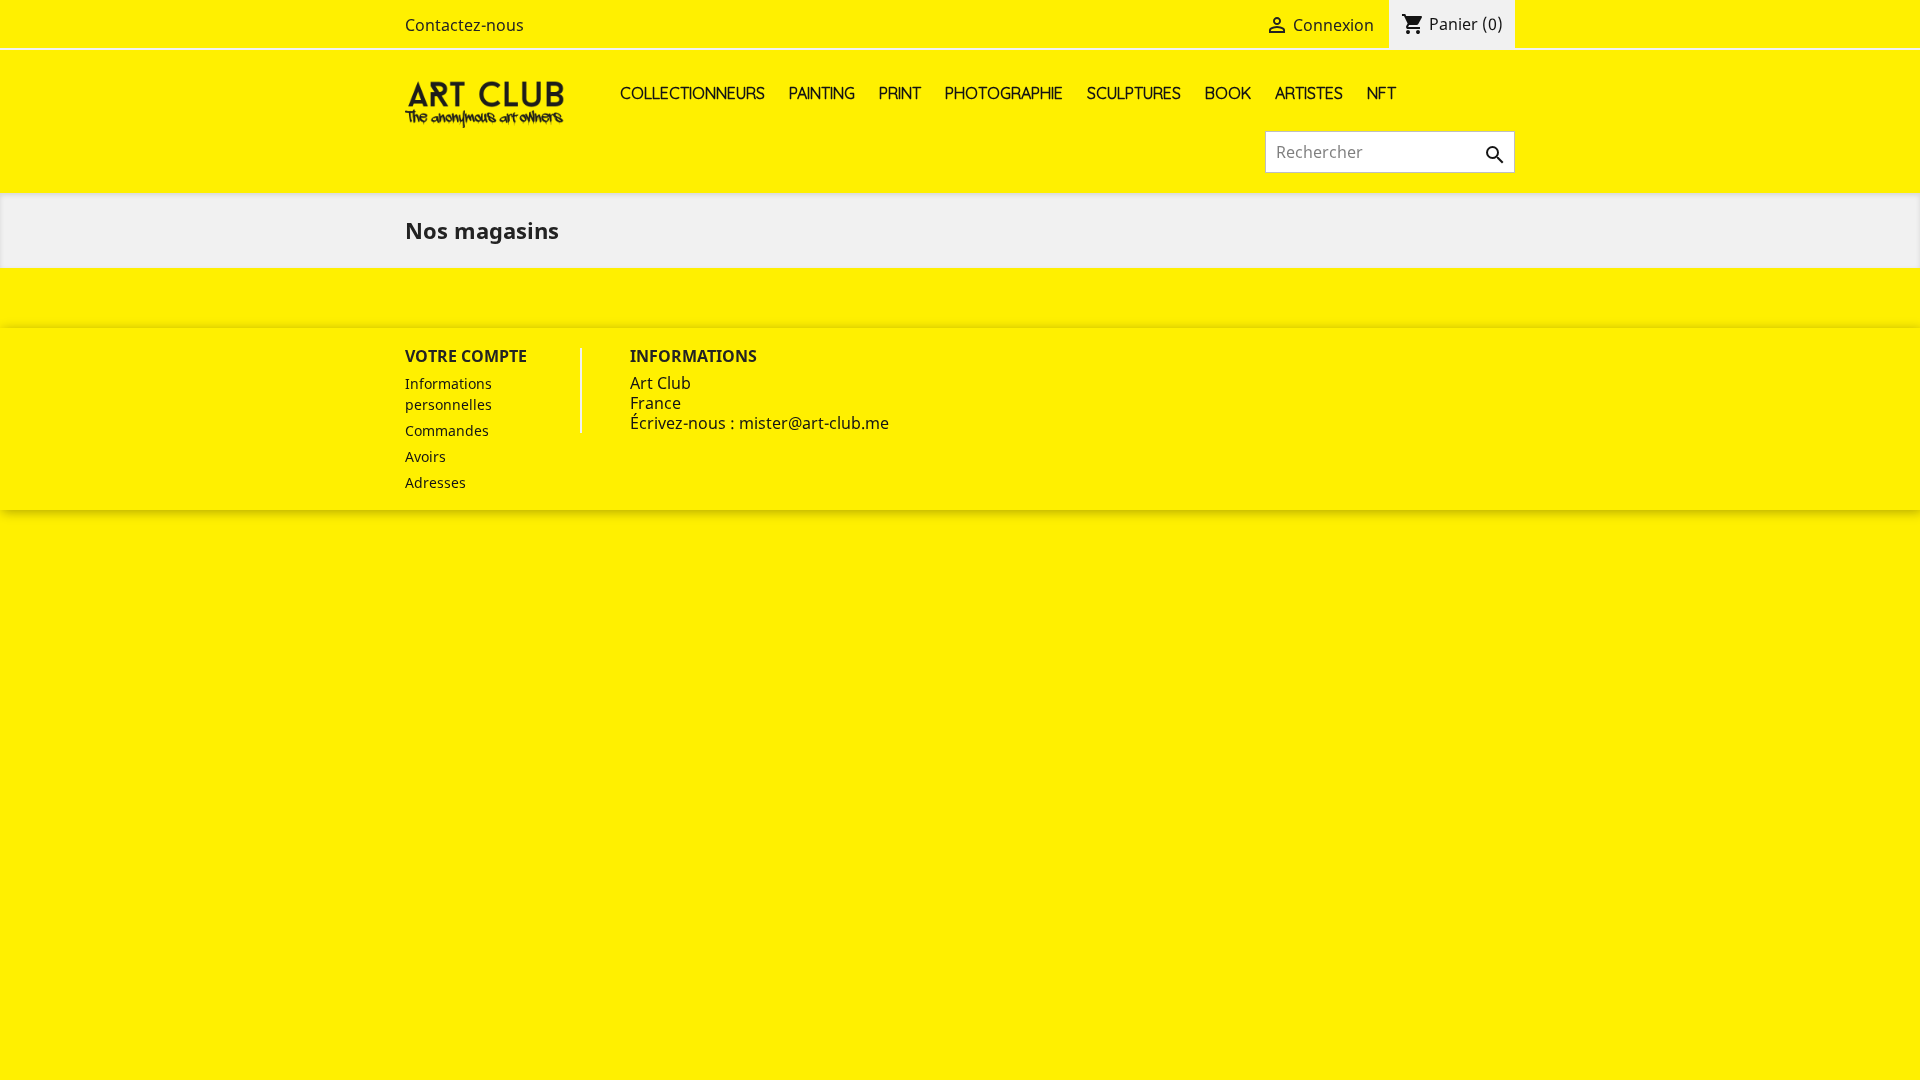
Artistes (1309, 93)
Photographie (1004, 93)
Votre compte (466, 356)
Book (1228, 93)
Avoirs (425, 456)
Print (900, 93)
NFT (1381, 93)
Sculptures (1134, 93)
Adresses (435, 482)
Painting (822, 93)
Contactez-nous (464, 25)
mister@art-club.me (814, 423)
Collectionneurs (692, 93)
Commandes (447, 430)
